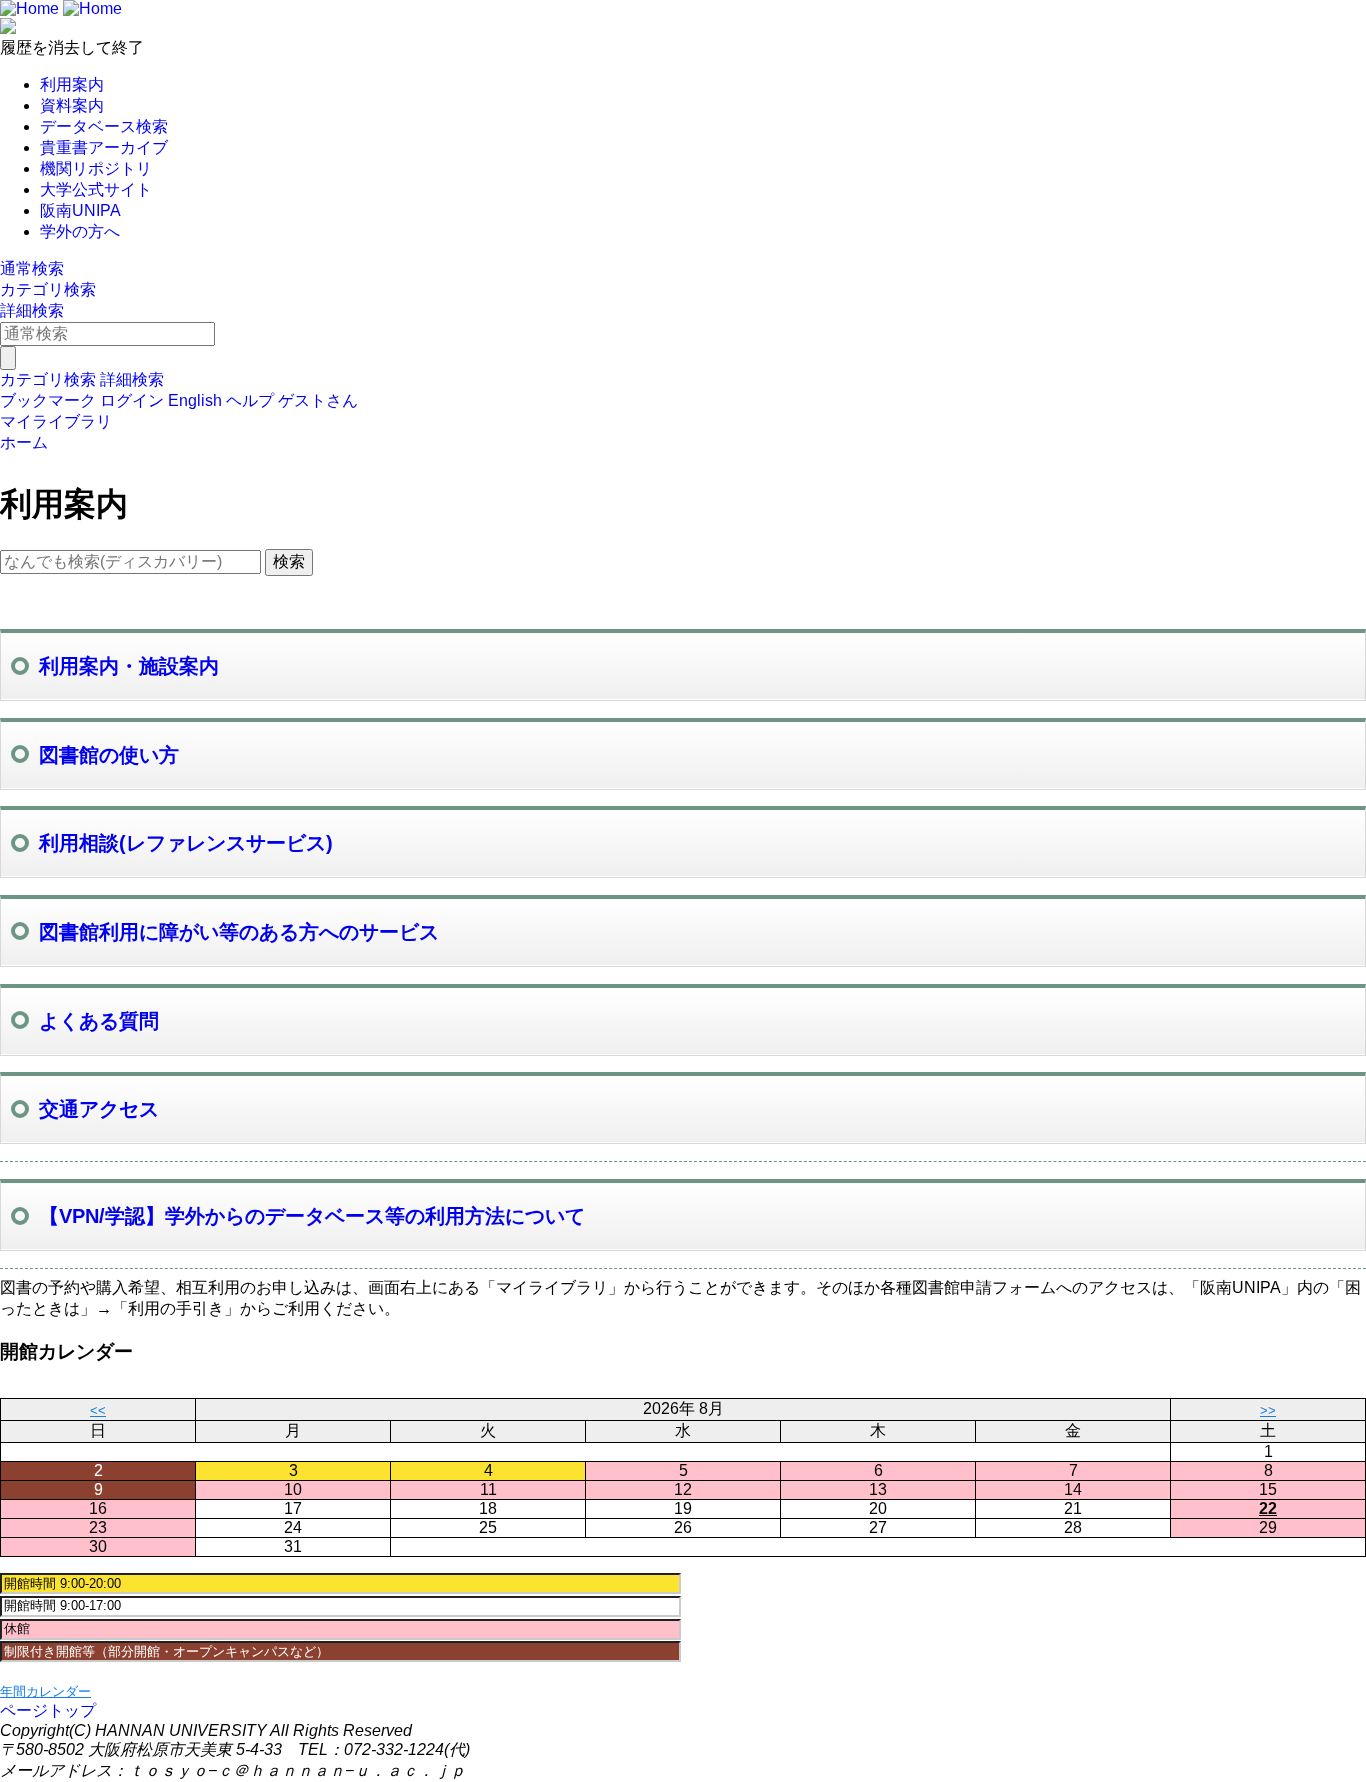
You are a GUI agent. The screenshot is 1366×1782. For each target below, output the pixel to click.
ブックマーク (48, 400)
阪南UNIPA (80, 210)
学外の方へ (80, 231)
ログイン (132, 400)
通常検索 (32, 268)
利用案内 (72, 84)
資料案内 (72, 105)
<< (98, 1410)
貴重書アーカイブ (104, 147)
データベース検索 (104, 126)
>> (1268, 1410)
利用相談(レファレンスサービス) (186, 843)
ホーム (24, 442)
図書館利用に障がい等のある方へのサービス (239, 932)
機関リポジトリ (96, 168)
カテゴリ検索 (48, 289)
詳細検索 (32, 310)
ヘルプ (250, 400)
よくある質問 (99, 1021)
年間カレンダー (45, 1691)
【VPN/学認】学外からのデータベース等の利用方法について (312, 1216)
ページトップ (48, 1710)
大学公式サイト (96, 189)
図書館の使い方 (109, 755)
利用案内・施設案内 (129, 666)
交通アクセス (99, 1109)
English (195, 400)
